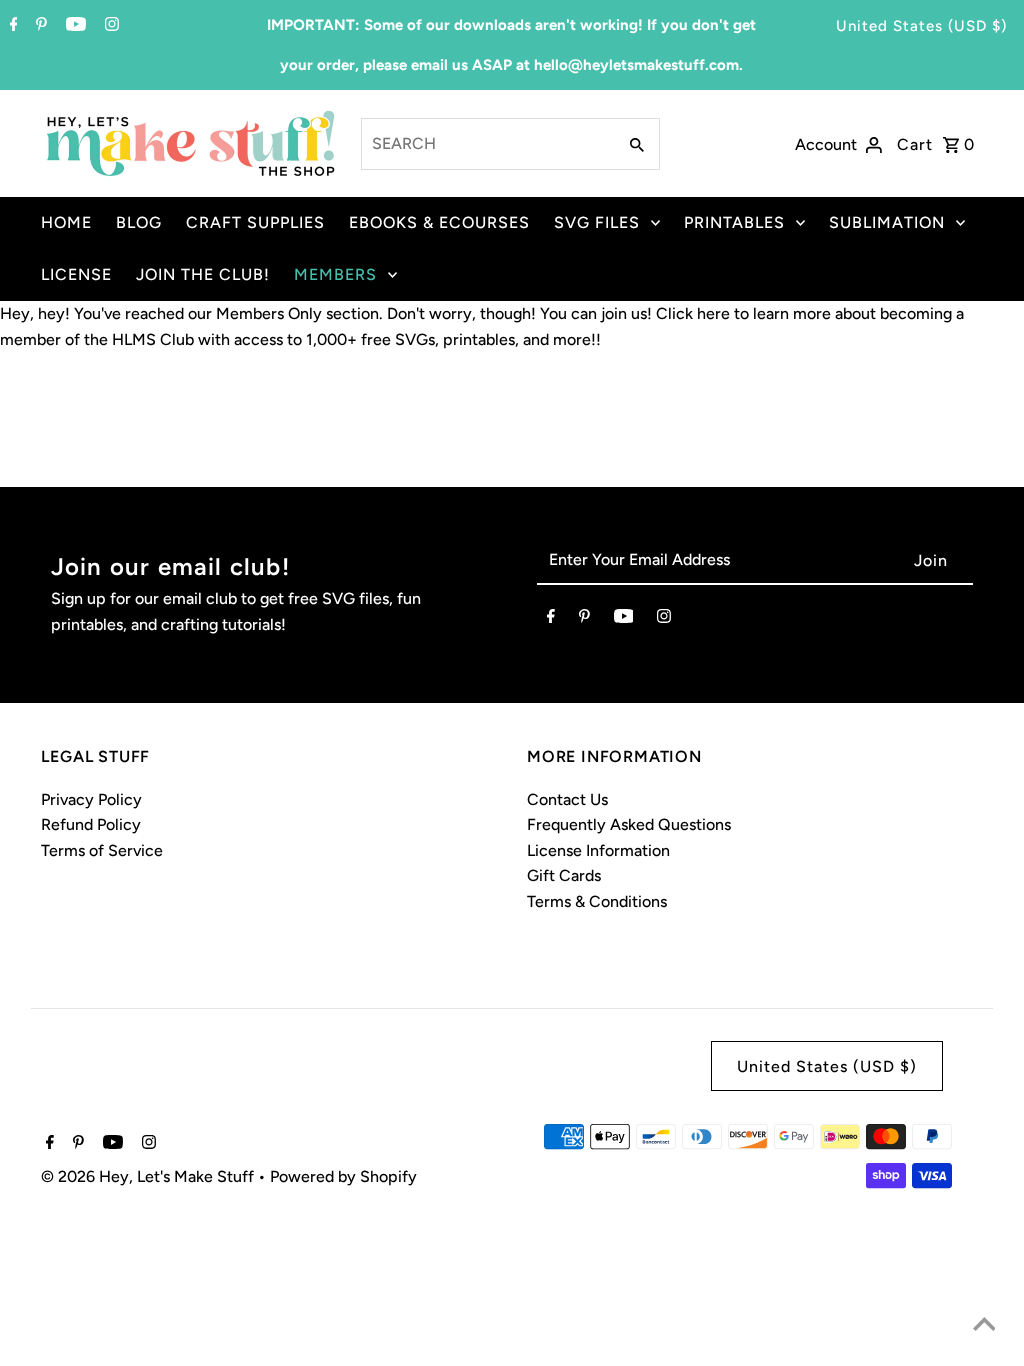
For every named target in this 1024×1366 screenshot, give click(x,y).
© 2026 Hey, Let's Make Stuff (149, 1176)
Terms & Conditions (597, 901)
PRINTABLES (734, 222)
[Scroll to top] (984, 1326)
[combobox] (486, 144)
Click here (693, 313)
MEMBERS (335, 274)
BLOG (139, 222)
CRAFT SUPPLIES (255, 222)
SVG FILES (597, 222)
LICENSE (76, 274)
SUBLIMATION (887, 222)
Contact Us (567, 799)
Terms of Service (102, 850)
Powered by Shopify (343, 1176)
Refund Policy (91, 824)
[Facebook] (11, 26)
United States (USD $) (921, 26)
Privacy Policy (91, 799)
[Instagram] (109, 26)
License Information (598, 850)
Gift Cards (564, 875)
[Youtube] (73, 26)
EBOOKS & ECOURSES (439, 222)
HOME (66, 222)
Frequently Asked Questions (629, 824)
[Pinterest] (39, 26)
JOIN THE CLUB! (203, 274)
